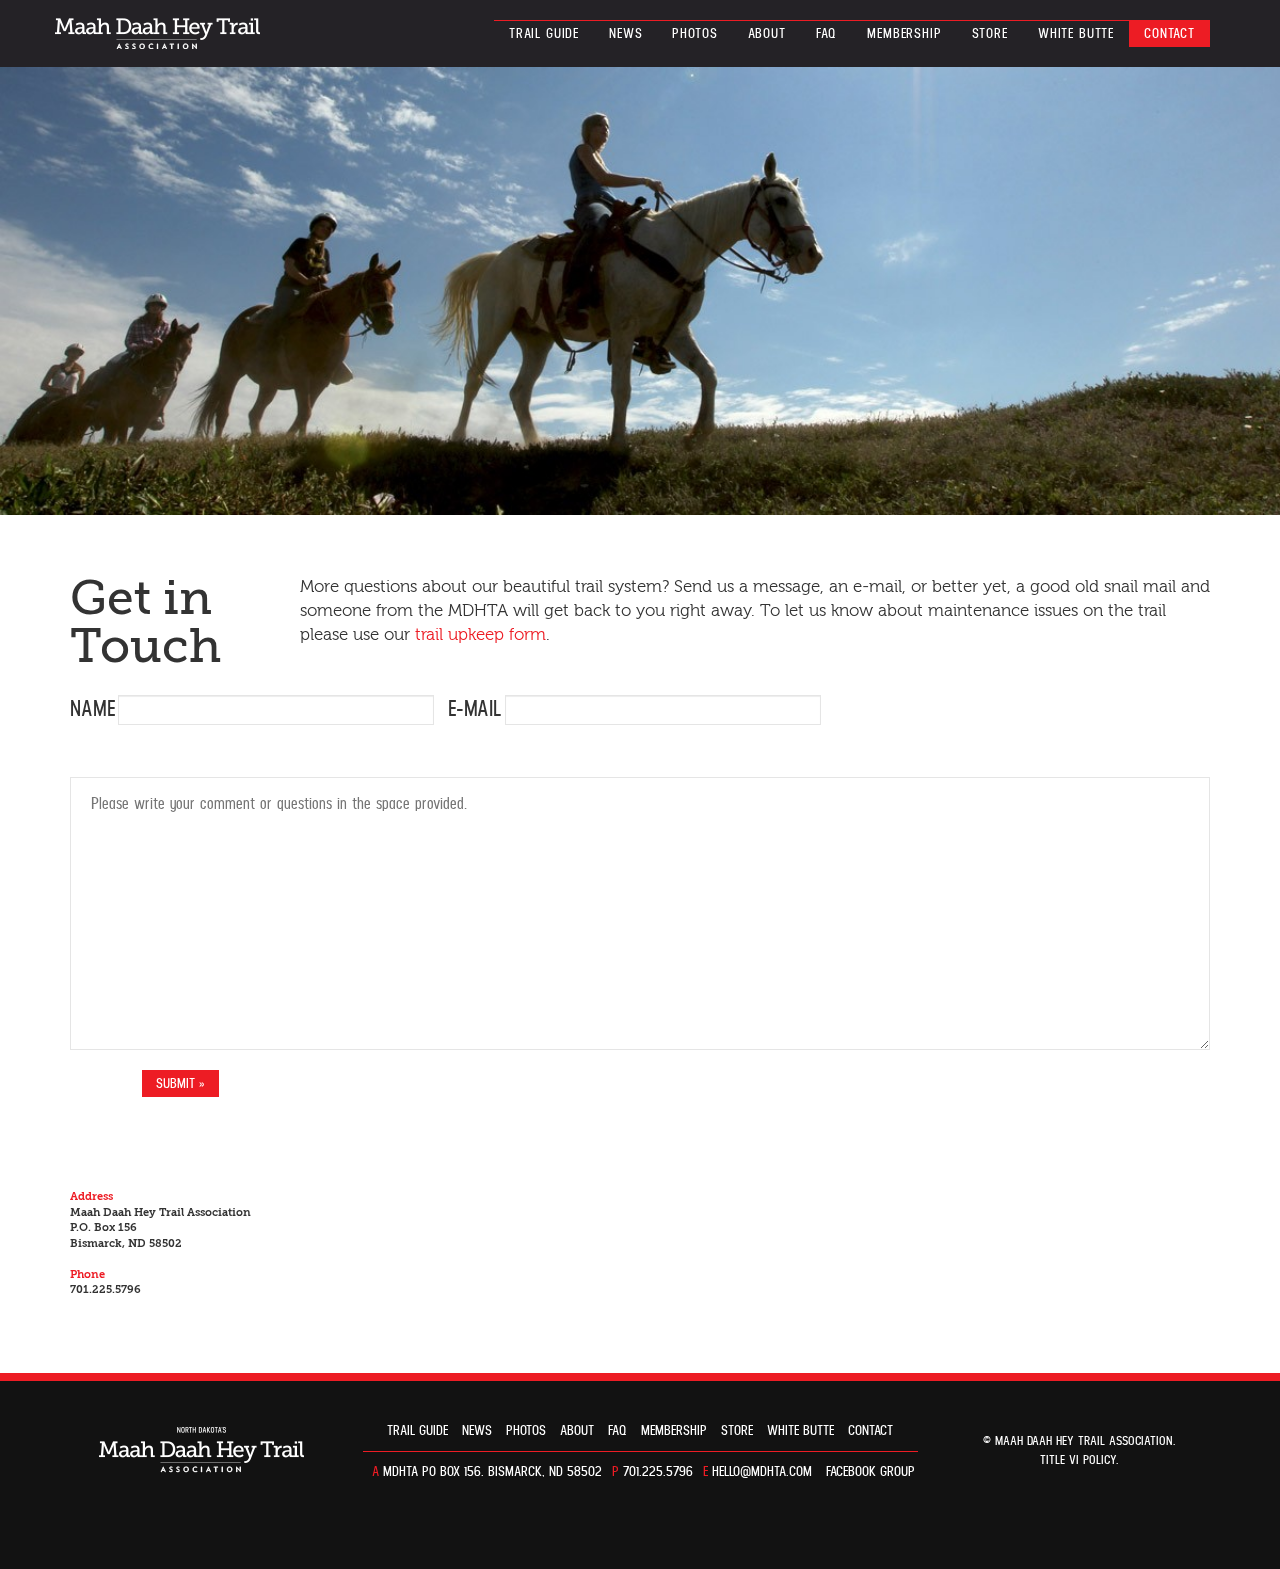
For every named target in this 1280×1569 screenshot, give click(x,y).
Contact (1169, 34)
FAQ (827, 34)
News (625, 34)
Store (990, 34)
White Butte (1076, 34)
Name (92, 709)
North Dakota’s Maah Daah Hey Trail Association (157, 33)
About (767, 34)
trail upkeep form (480, 634)
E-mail (475, 709)
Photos (694, 34)
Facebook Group (870, 1472)
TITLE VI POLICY (1078, 1460)
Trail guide (544, 34)
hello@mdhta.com (762, 1472)
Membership (904, 34)
